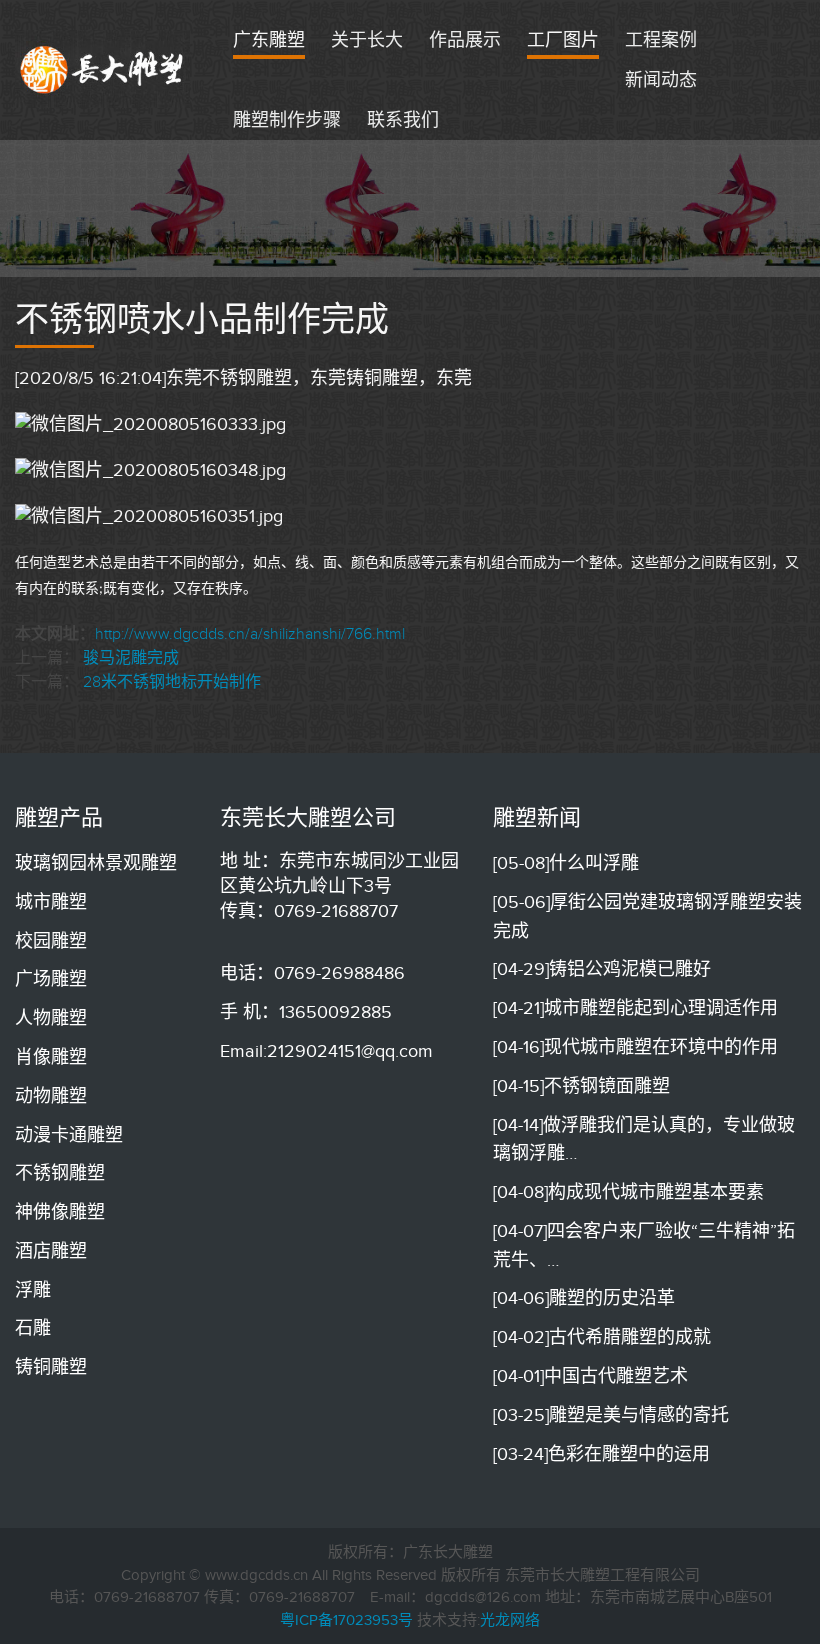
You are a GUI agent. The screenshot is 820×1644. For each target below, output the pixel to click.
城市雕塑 (51, 902)
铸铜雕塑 (51, 1367)
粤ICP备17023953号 (346, 1620)
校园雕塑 (51, 941)
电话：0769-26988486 (312, 973)
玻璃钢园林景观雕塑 (96, 863)
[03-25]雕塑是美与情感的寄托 (611, 1415)
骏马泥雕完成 (131, 658)
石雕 (33, 1328)
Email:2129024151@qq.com (326, 1051)
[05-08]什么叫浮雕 (566, 863)
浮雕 (33, 1290)
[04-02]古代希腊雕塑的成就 (602, 1337)
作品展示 (465, 40)
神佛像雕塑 (60, 1212)
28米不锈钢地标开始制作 (172, 682)
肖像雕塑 (51, 1057)
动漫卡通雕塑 (69, 1135)
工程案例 (661, 40)
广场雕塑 (51, 979)
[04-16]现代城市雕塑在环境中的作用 (635, 1047)
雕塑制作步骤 (287, 120)
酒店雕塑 (51, 1251)
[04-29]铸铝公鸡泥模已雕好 (602, 969)
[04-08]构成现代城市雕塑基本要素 (628, 1192)
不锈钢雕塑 (60, 1173)
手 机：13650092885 (306, 1012)
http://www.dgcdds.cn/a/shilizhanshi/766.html (250, 634)
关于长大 (367, 40)
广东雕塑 (269, 40)
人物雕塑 (51, 1018)
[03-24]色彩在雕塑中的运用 (601, 1454)
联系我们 (403, 120)
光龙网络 (510, 1620)
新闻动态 (661, 80)
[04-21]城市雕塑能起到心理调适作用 (635, 1008)
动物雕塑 (51, 1096)
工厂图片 (563, 40)
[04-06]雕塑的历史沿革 (584, 1298)
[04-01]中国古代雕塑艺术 (590, 1376)
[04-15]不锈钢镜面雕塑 (581, 1086)
